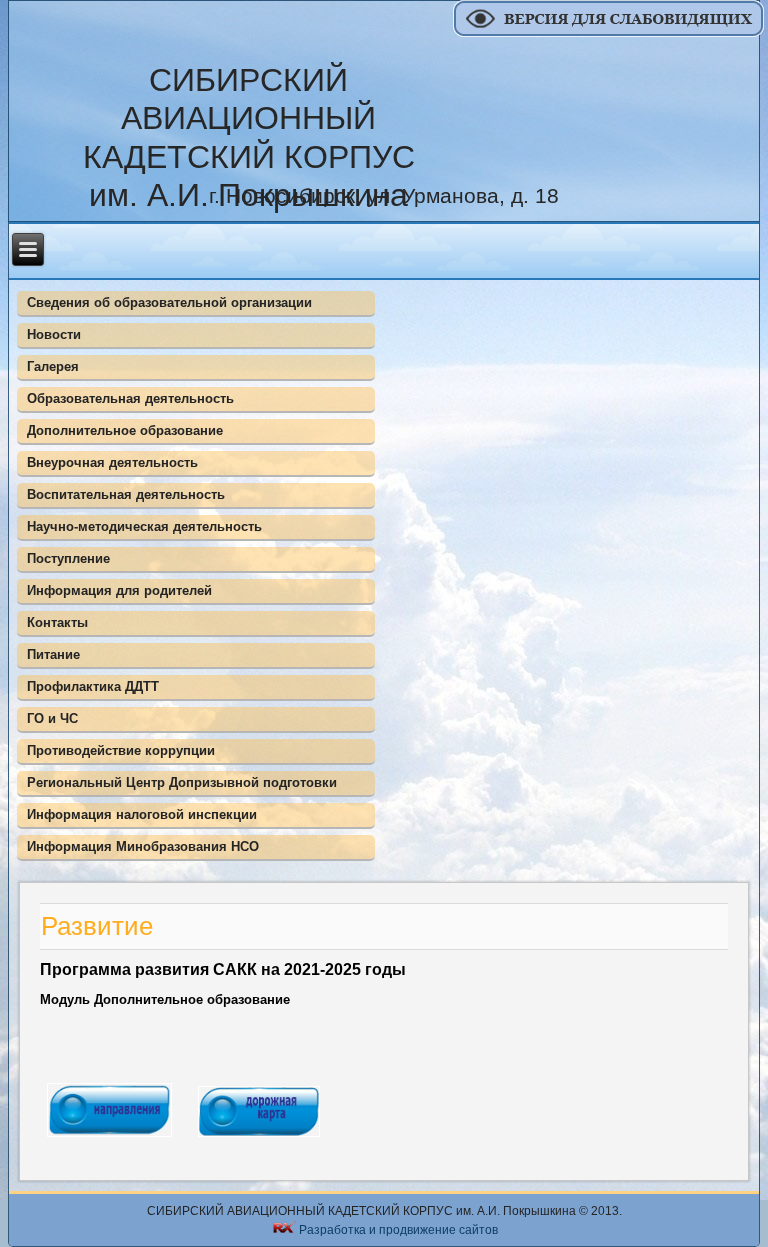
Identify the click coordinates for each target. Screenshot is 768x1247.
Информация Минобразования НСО (143, 846)
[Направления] (109, 1139)
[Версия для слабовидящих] (610, 32)
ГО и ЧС (52, 718)
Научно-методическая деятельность (144, 526)
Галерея (53, 366)
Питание (53, 654)
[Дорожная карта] (259, 1139)
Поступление (68, 558)
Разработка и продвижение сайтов (398, 1229)
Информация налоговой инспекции (142, 814)
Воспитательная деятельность (126, 494)
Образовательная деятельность (130, 398)
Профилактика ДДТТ (93, 686)
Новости (54, 334)
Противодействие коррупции (121, 750)
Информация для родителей (119, 590)
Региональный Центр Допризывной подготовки (182, 782)
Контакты (57, 622)
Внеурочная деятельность (112, 462)
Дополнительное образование (125, 430)
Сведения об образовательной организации (169, 302)
